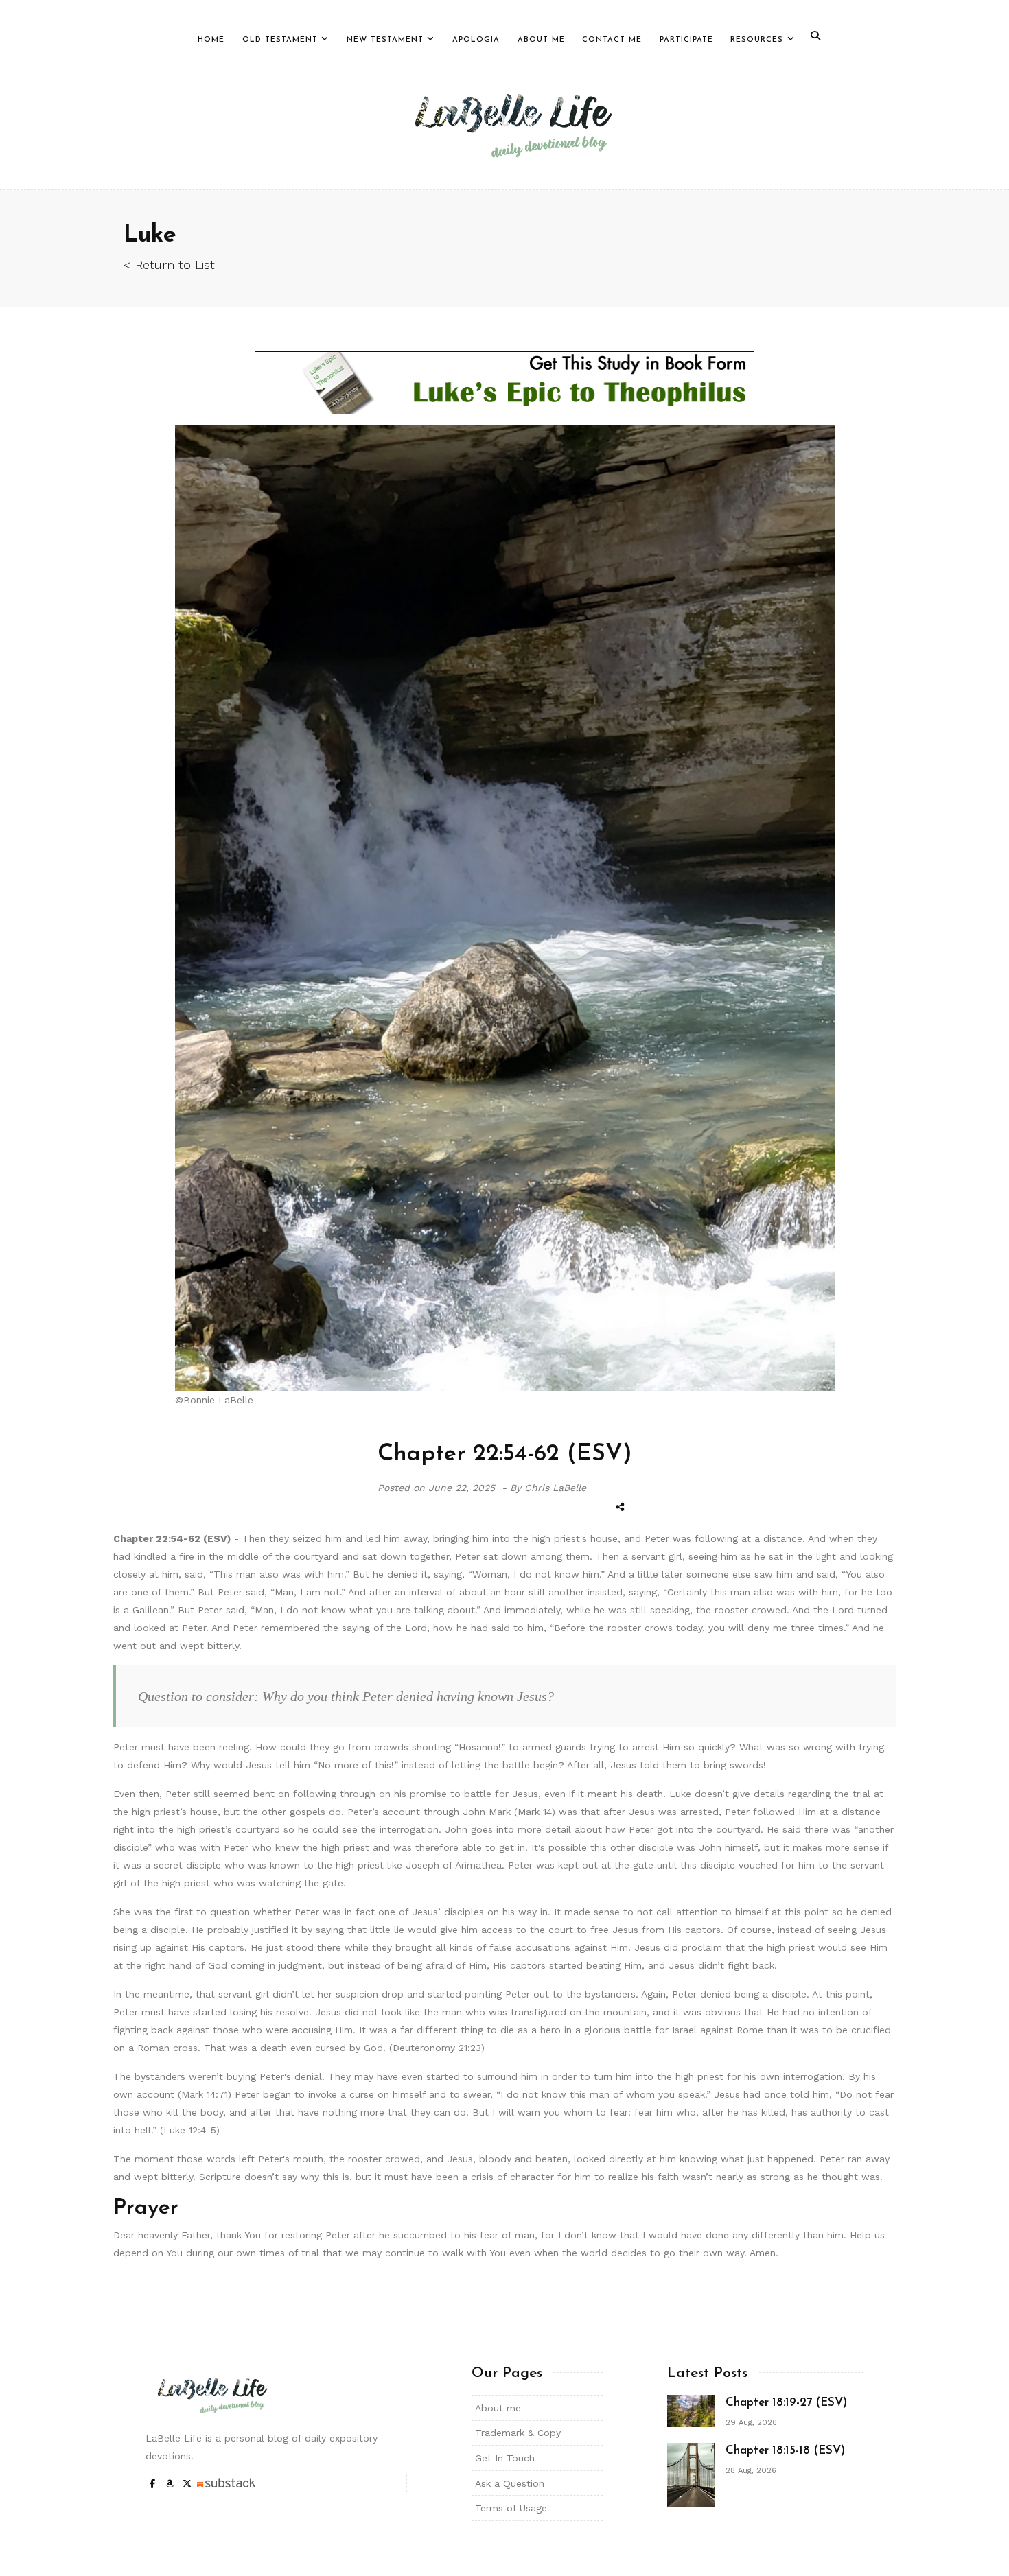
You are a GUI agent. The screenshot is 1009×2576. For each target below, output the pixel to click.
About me (498, 2408)
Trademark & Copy (518, 2433)
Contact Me (612, 40)
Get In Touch (505, 2458)
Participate (686, 40)
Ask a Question (510, 2483)
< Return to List (169, 265)
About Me (541, 40)
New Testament (385, 40)
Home (211, 40)
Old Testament (280, 40)
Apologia (476, 40)
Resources (757, 40)
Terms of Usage (511, 2508)
